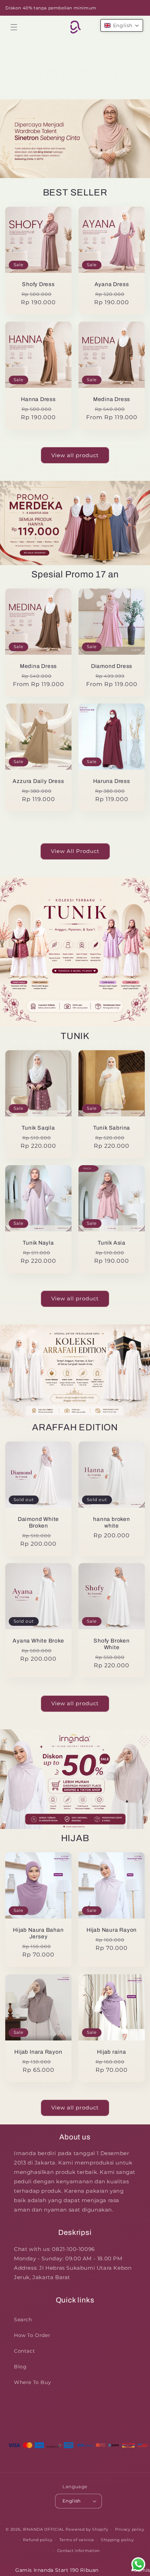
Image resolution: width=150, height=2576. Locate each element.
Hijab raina (112, 2052)
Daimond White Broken (38, 1522)
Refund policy (38, 2540)
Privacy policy (130, 2529)
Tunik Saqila (38, 1128)
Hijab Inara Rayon (38, 2052)
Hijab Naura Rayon (112, 1930)
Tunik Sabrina (112, 1128)
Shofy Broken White (111, 1644)
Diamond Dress (112, 666)
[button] (14, 27)
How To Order (32, 2335)
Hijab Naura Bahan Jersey (38, 1933)
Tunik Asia (112, 1243)
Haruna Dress (111, 781)
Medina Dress (112, 399)
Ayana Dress (112, 284)
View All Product (75, 851)
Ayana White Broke (38, 1641)
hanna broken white (111, 1522)
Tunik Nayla (38, 1243)
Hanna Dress (38, 399)
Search (23, 2320)
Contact (24, 2351)
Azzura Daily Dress (38, 781)
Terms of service (77, 2540)
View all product (75, 455)
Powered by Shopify (87, 2529)
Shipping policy (117, 2540)
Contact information (78, 2551)
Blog (20, 2367)
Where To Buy (32, 2382)
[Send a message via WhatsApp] (138, 2564)
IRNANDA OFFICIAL (43, 2529)
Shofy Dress (38, 284)
